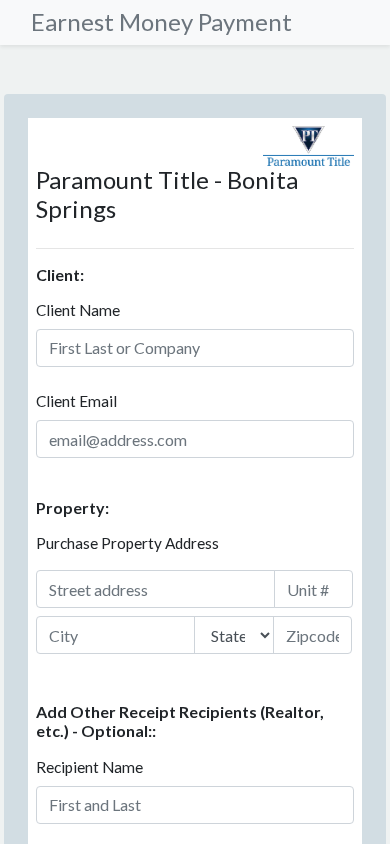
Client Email (76, 401)
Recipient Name (89, 767)
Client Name (78, 310)
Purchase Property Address (127, 543)
